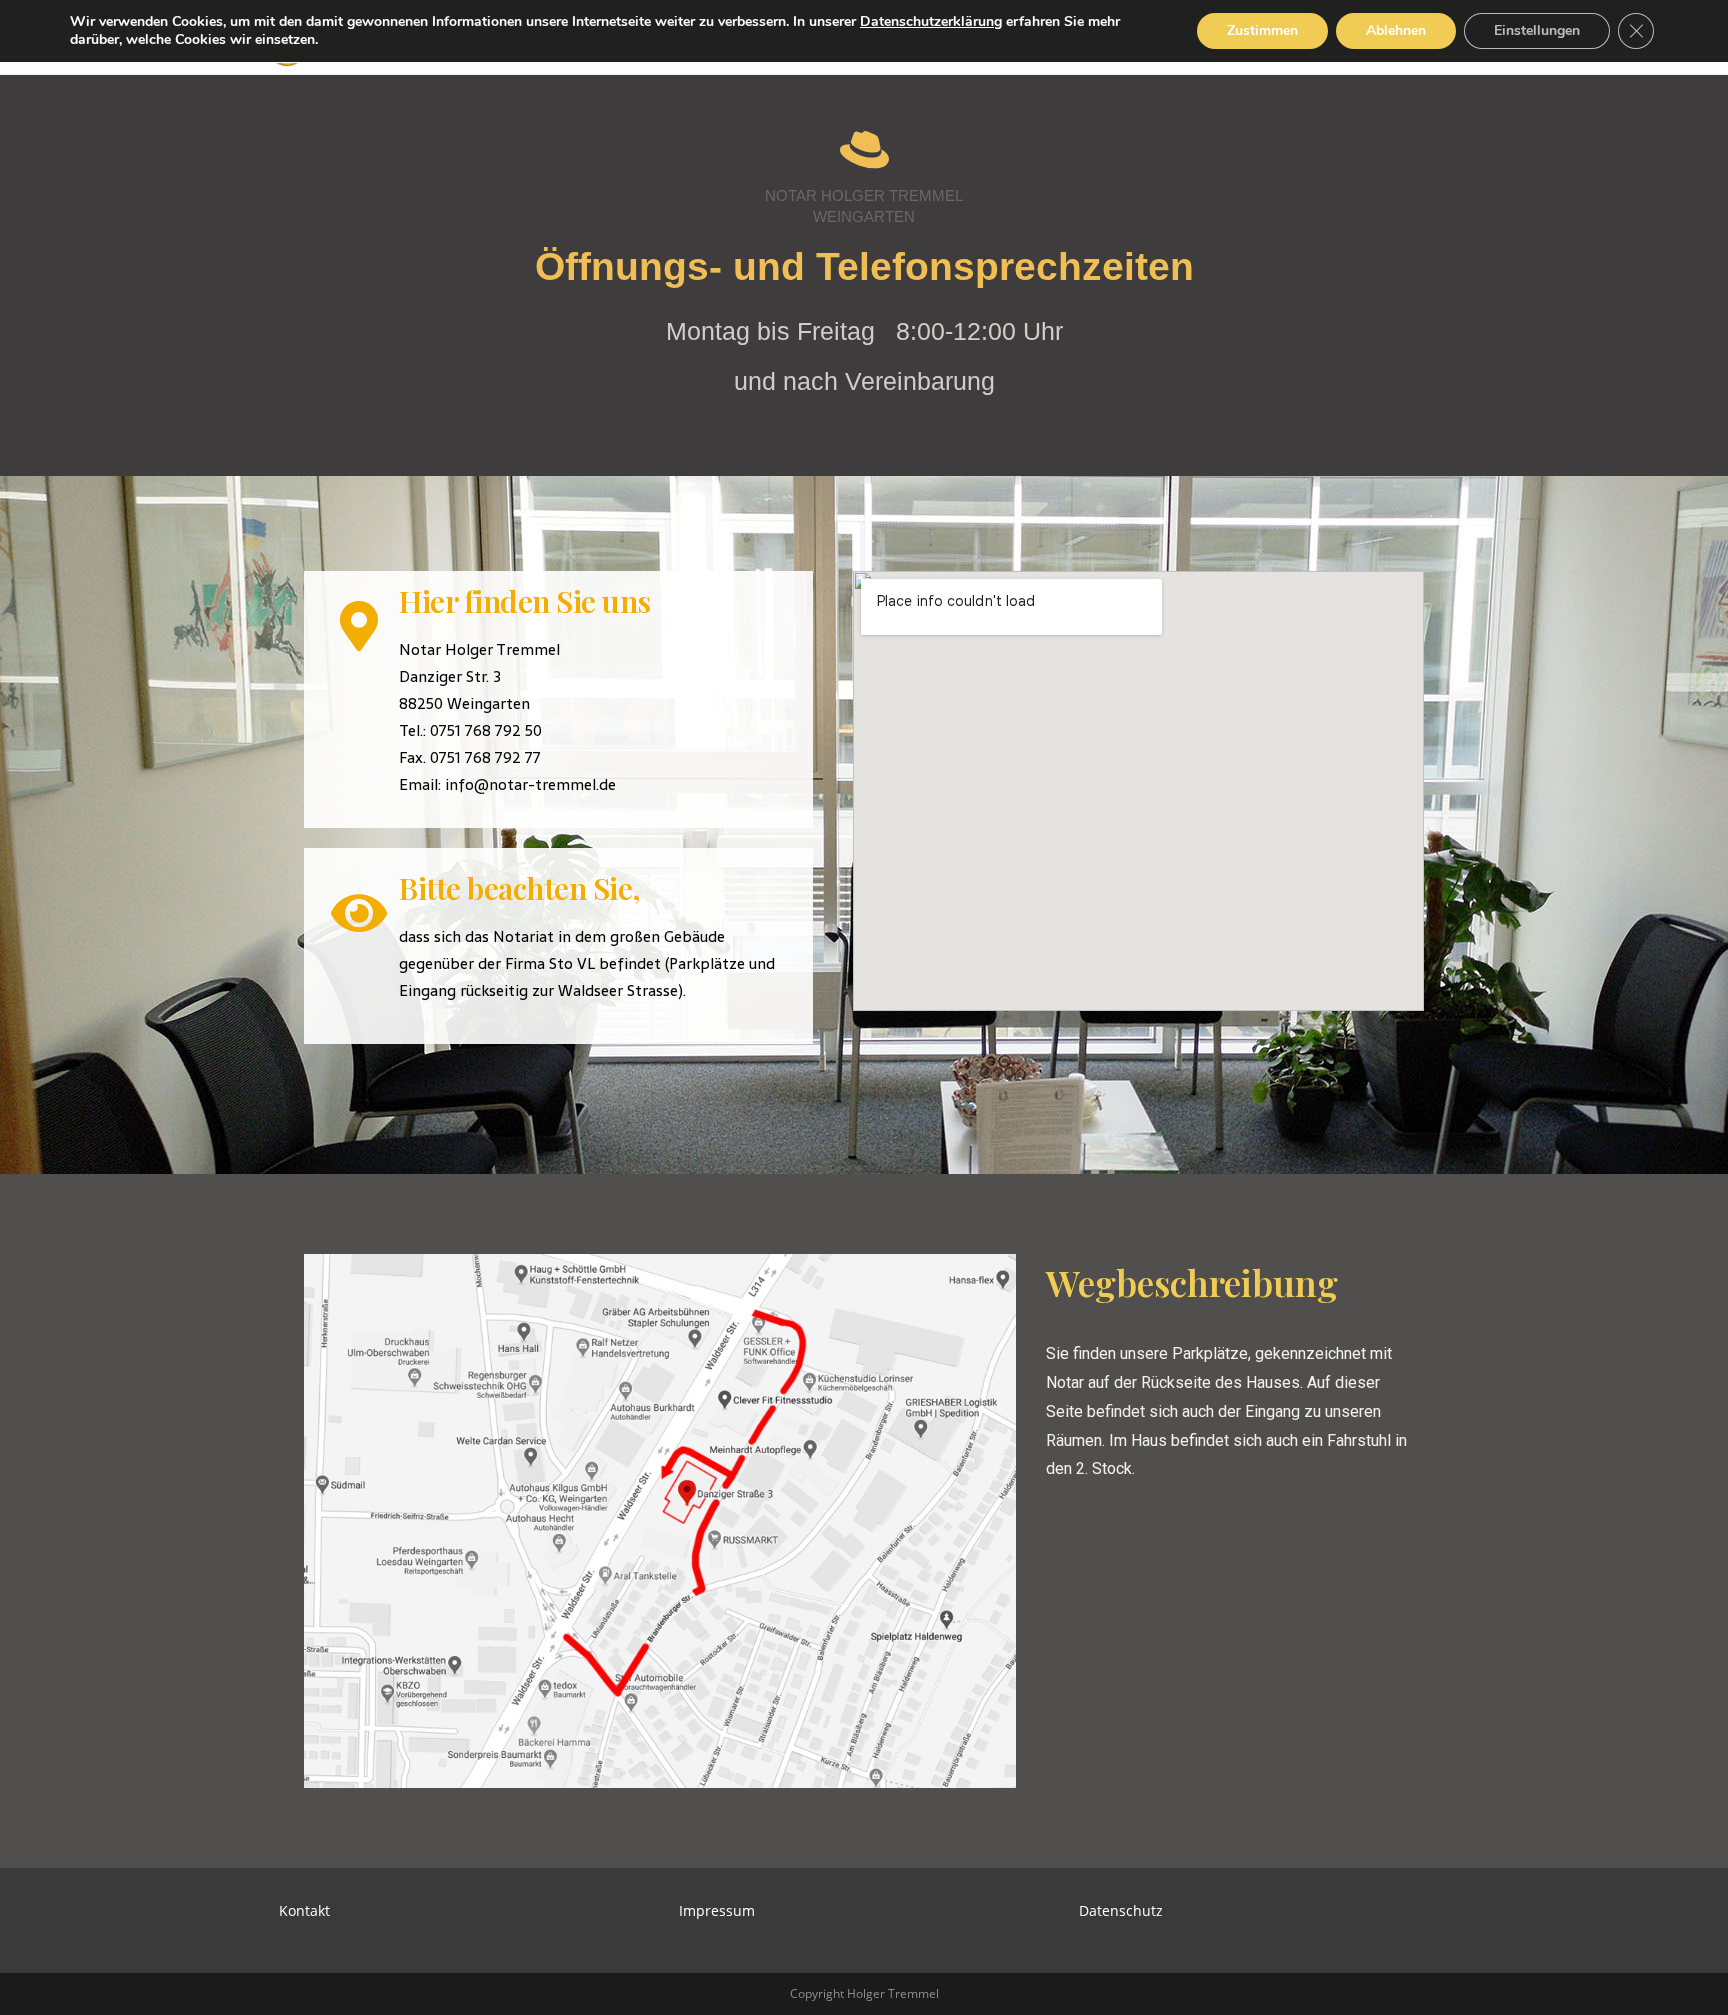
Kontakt (304, 1910)
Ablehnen (1396, 30)
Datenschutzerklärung (931, 21)
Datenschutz (1121, 1910)
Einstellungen (1537, 30)
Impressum (717, 1910)
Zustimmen (1262, 30)
